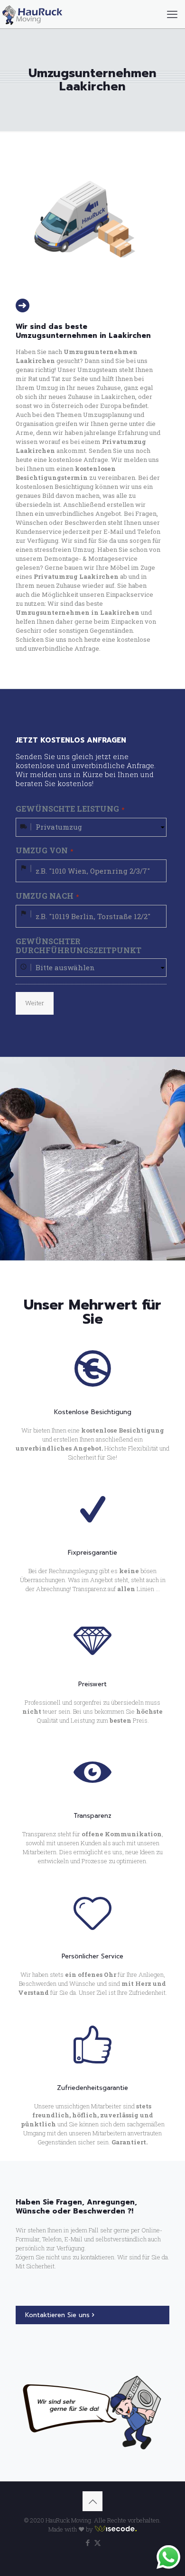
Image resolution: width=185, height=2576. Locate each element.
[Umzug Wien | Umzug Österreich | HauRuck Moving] (32, 14)
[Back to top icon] (92, 2501)
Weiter (35, 1003)
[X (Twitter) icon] (97, 2542)
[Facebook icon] (88, 2542)
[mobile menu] (172, 14)
